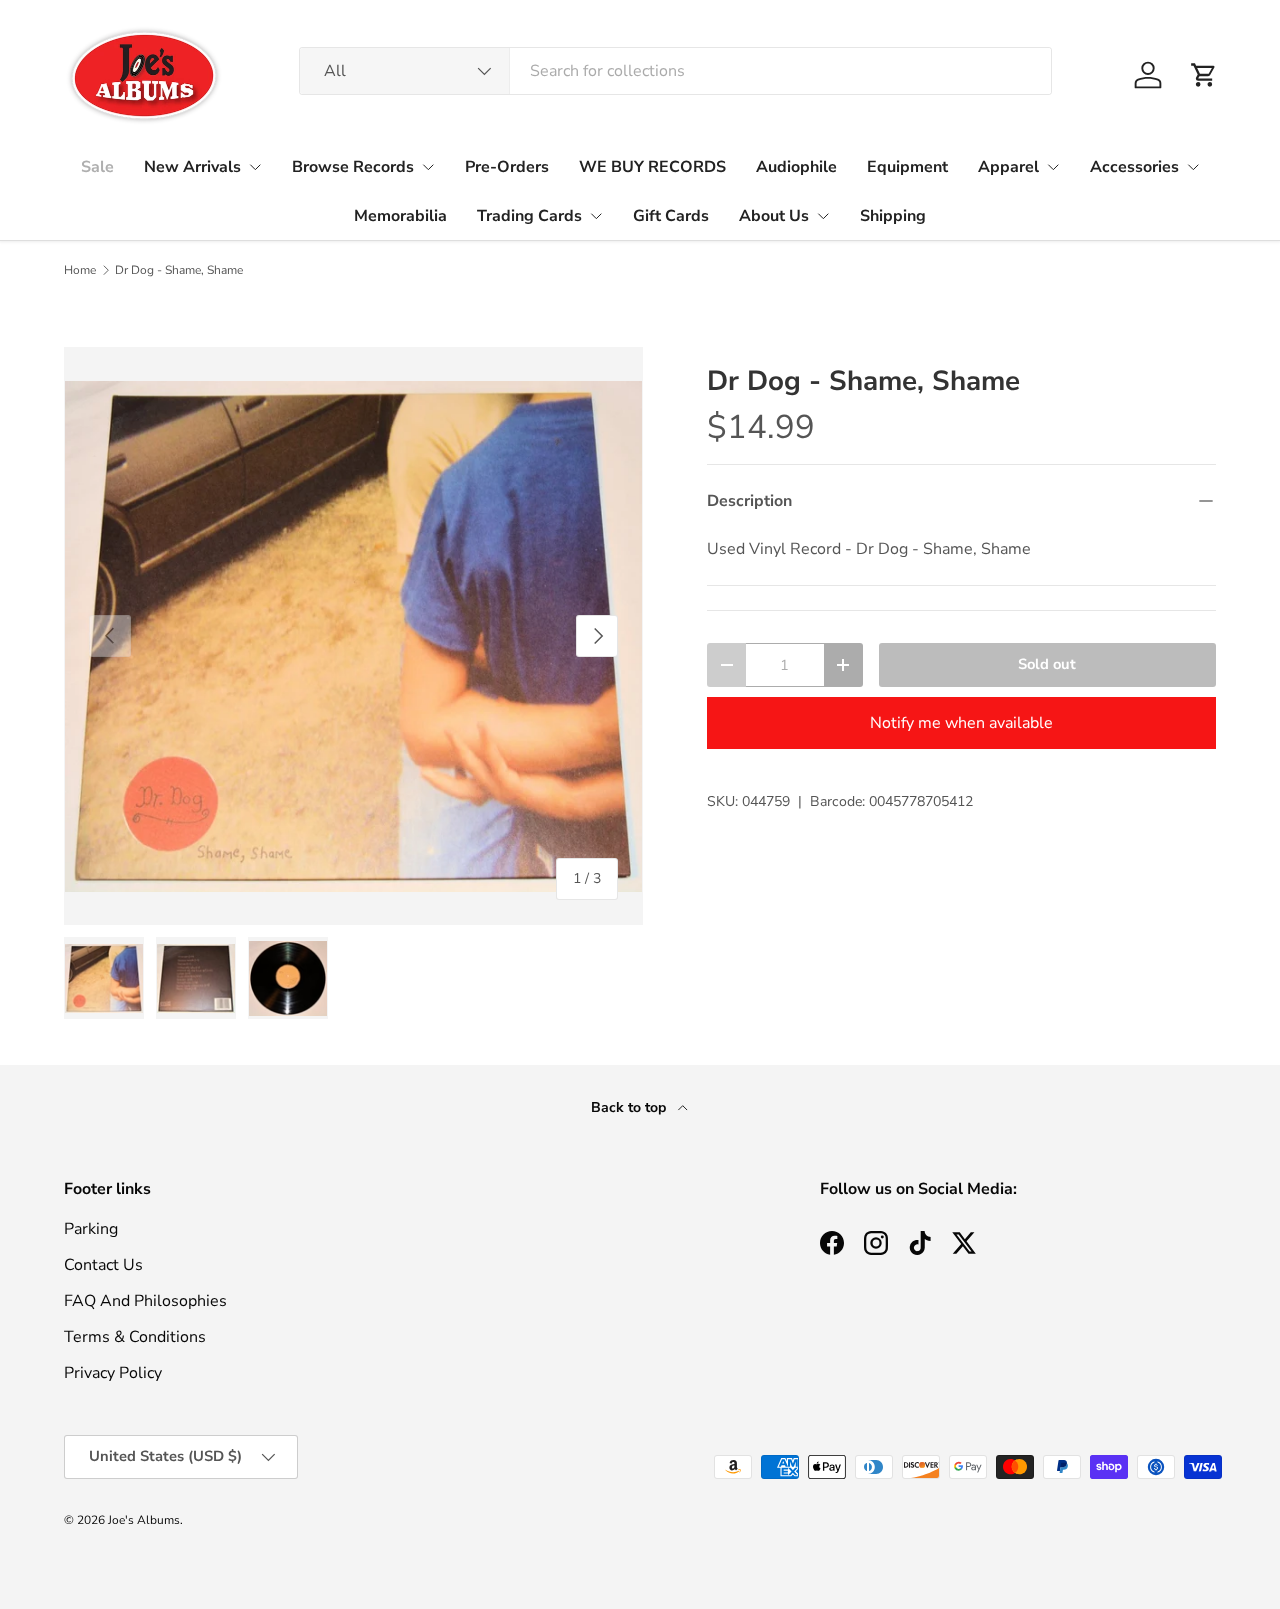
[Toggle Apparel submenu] (1053, 167)
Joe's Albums (144, 1520)
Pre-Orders (507, 167)
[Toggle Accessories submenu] (1193, 167)
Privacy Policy (113, 1373)
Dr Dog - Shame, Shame (179, 270)
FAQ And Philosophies (145, 1301)
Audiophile (796, 167)
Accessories (1134, 167)
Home (80, 270)
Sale (97, 167)
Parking (91, 1229)
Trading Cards (529, 216)
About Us (774, 216)
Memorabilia (400, 216)
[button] (1204, 75)
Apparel (1008, 167)
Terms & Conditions (135, 1337)
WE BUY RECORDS (652, 167)
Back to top (630, 1107)
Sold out (1047, 664)
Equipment (907, 167)
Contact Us (103, 1265)
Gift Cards (671, 216)
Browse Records (353, 167)
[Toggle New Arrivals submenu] (255, 167)
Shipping (893, 216)
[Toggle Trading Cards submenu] (596, 216)
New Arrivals (192, 167)
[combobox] (675, 71)
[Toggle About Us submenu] (823, 216)
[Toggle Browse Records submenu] (428, 167)
